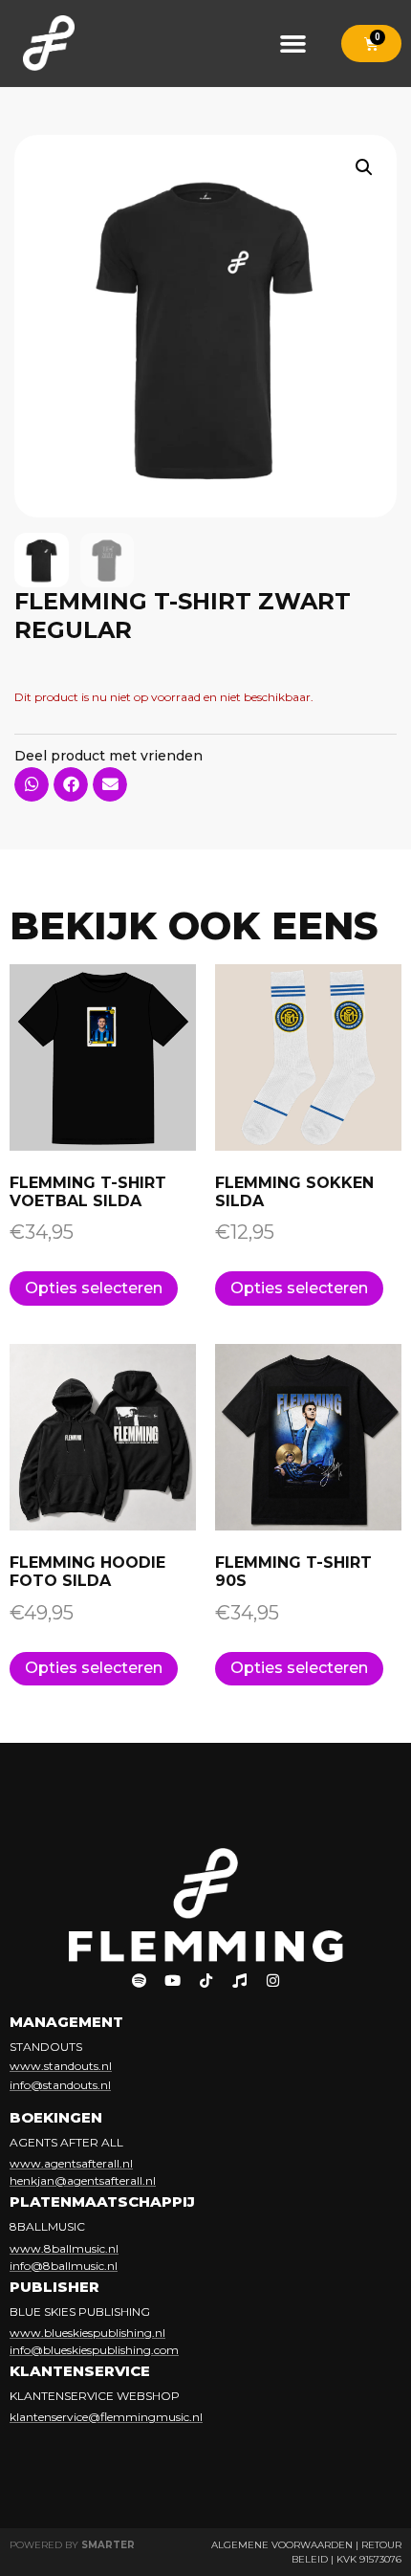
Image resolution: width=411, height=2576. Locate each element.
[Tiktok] (205, 1981)
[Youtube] (172, 1981)
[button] (293, 43)
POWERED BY (72, 2545)
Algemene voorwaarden (282, 2545)
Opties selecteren (94, 1288)
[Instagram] (272, 1981)
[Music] (239, 1981)
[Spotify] (139, 1981)
